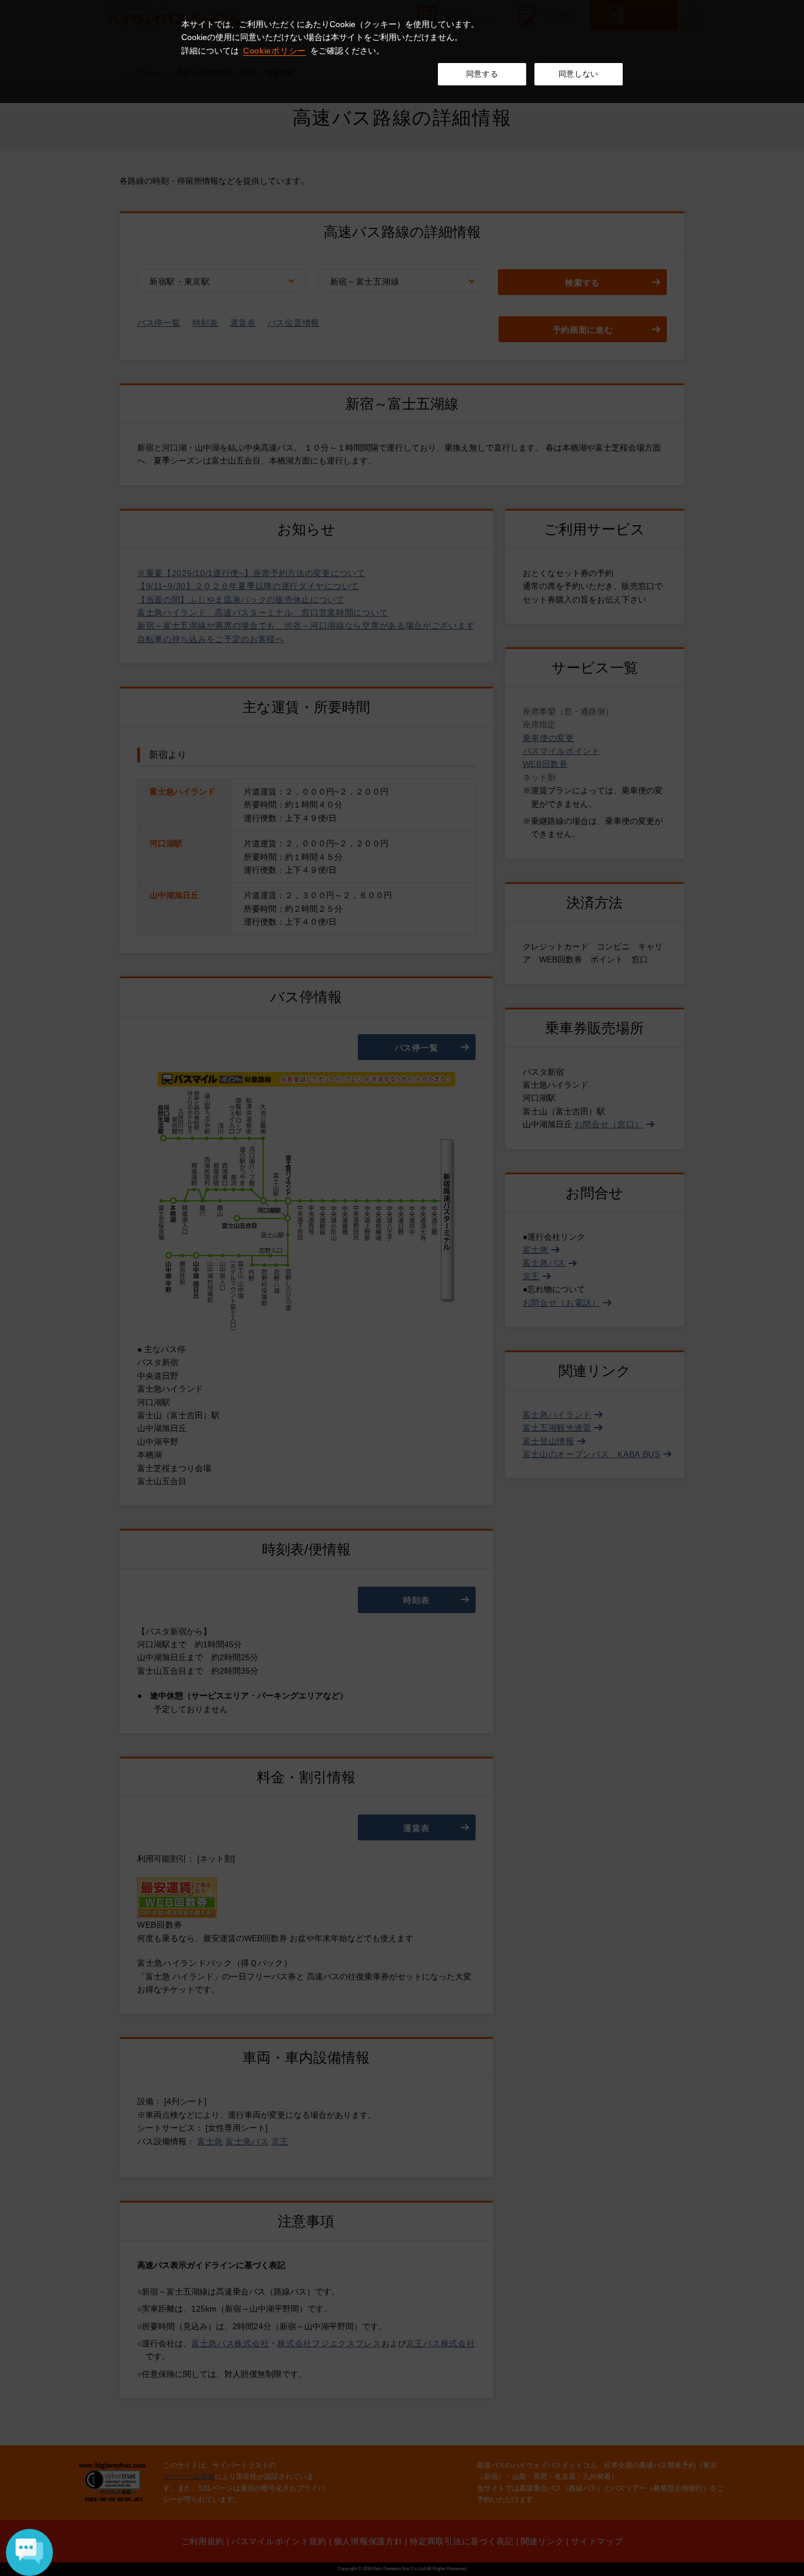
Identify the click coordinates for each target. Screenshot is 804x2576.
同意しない (579, 74)
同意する (482, 74)
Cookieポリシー (275, 51)
